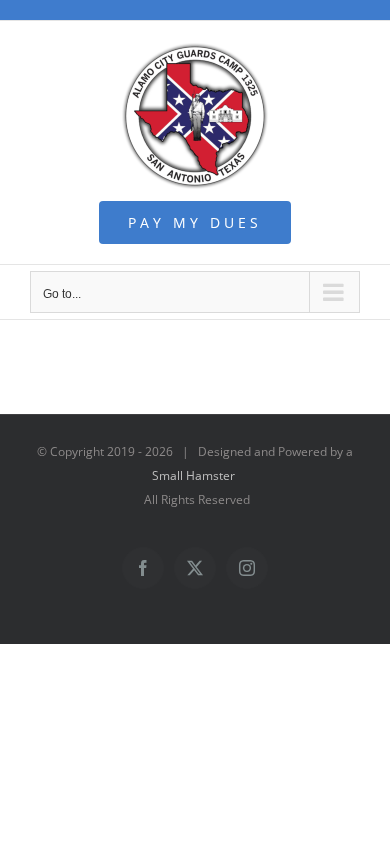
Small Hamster (193, 475)
